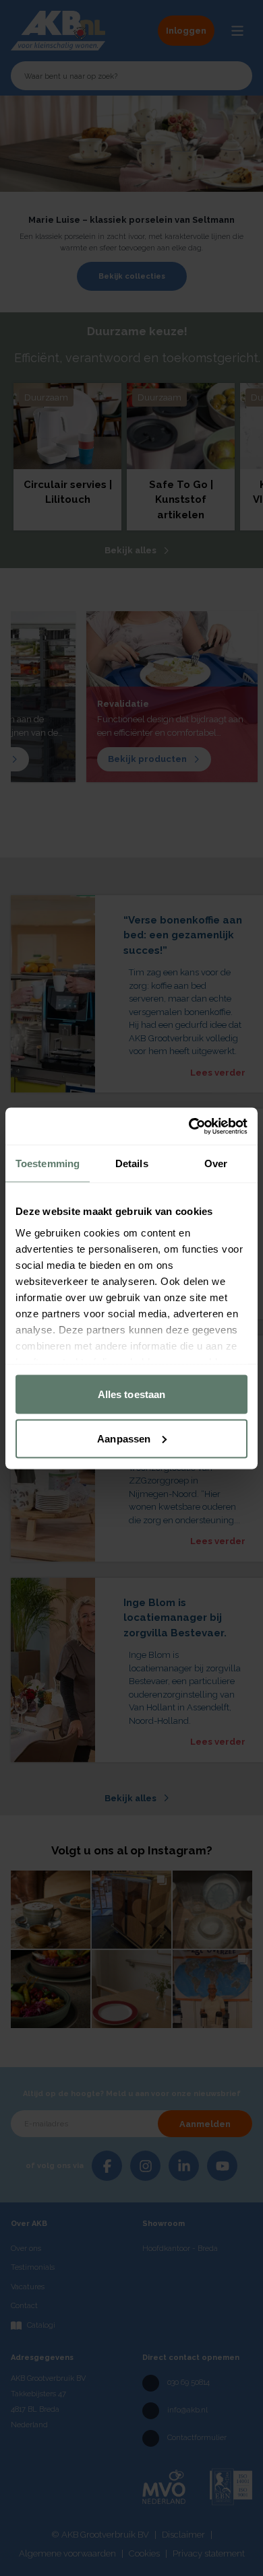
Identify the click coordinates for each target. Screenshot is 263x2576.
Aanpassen (124, 1438)
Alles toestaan (131, 1394)
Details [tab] (132, 1163)
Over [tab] (216, 1163)
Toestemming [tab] (48, 1163)
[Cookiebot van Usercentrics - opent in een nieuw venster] (189, 1126)
